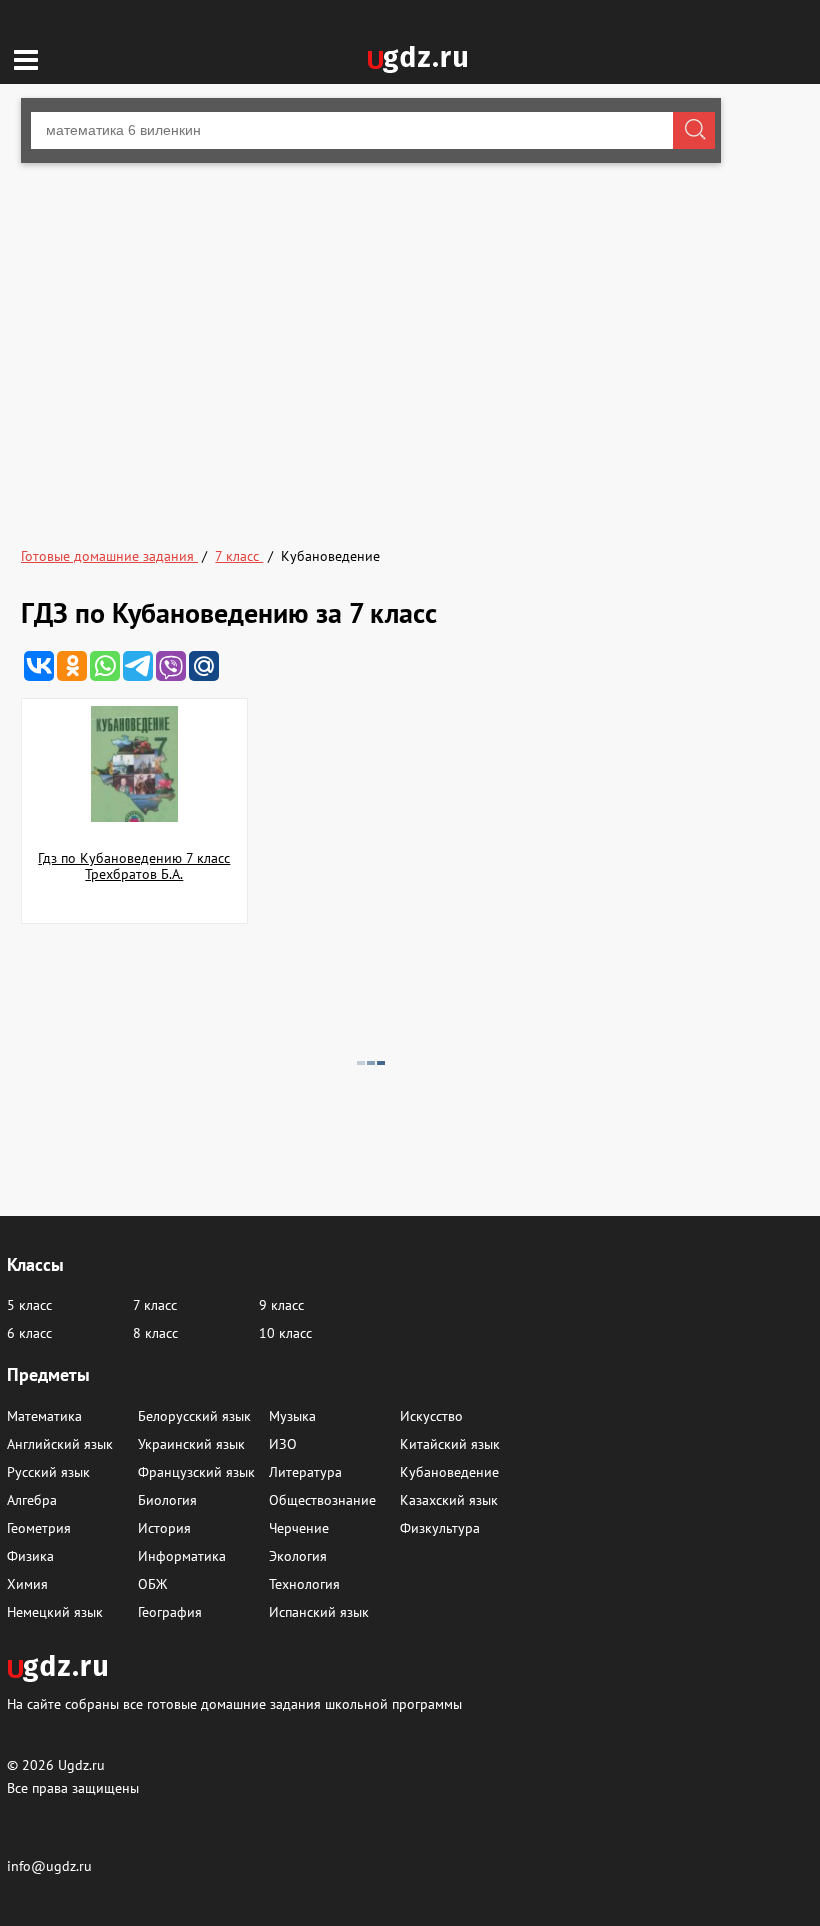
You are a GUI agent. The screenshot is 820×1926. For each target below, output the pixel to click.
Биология (167, 1500)
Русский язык (48, 1472)
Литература (305, 1472)
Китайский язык (450, 1444)
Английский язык (60, 1444)
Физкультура (440, 1528)
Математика (44, 1416)
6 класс (29, 1333)
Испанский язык (319, 1612)
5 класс (29, 1305)
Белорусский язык (194, 1416)
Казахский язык (449, 1500)
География (170, 1612)
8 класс (155, 1333)
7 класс (155, 1305)
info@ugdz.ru (49, 1866)
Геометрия (39, 1528)
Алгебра (32, 1500)
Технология (304, 1584)
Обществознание (322, 1500)
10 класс (285, 1333)
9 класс (281, 1305)
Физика (30, 1556)
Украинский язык (191, 1444)
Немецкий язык (55, 1612)
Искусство (431, 1416)
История (164, 1528)
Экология (298, 1556)
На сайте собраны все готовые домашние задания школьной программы (234, 1703)
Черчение (299, 1528)
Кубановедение (449, 1472)
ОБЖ (152, 1584)
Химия (27, 1584)
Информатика (182, 1556)
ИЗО (283, 1444)
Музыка (292, 1416)
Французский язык (196, 1472)
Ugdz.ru (81, 1765)
